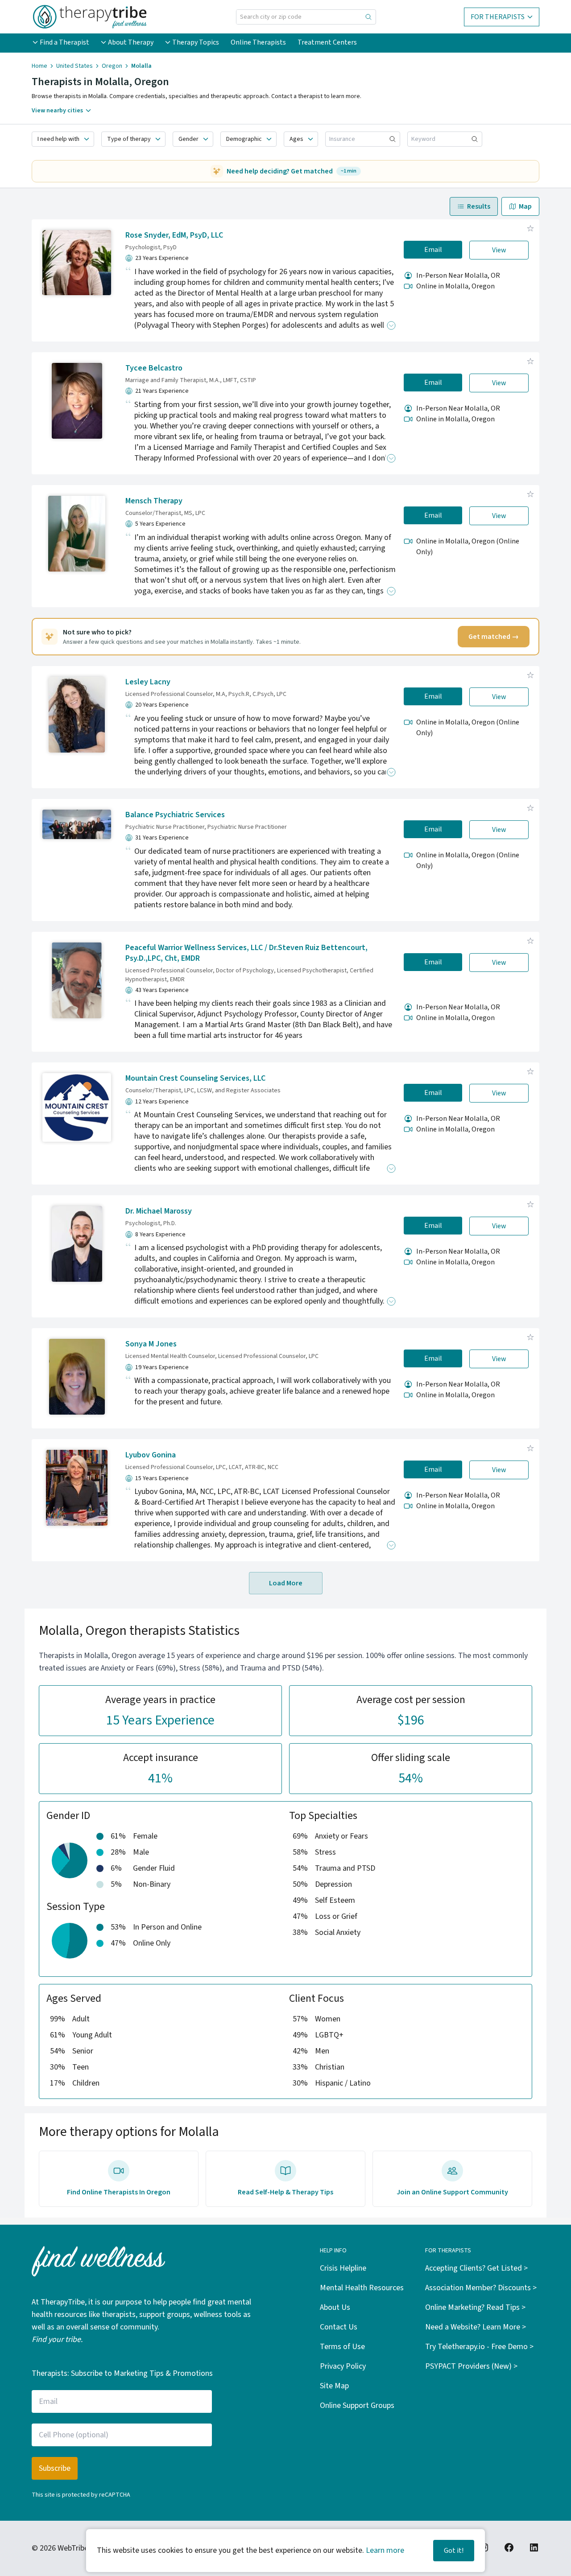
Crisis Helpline (343, 2268)
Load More (286, 1583)
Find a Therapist (64, 42)
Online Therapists (258, 42)
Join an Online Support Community (452, 2192)
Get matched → (494, 637)
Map (525, 206)
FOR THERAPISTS (498, 17)
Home (39, 66)
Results (479, 206)
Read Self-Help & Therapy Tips (285, 2192)
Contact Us (339, 2327)
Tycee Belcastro (154, 368)
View (499, 250)
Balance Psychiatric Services (175, 815)
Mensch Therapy (154, 501)
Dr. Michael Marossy (159, 1211)
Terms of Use (342, 2347)
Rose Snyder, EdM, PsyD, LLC (174, 235)
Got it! (454, 2551)
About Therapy (131, 42)
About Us (335, 2307)
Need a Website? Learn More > (476, 2327)
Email (433, 250)
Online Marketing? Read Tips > (475, 2307)
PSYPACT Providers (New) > (471, 2366)
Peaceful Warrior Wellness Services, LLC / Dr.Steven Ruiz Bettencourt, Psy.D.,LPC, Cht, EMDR (246, 953)
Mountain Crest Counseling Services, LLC (195, 1078)
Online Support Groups (357, 2405)
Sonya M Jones (151, 1344)
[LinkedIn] (534, 2547)
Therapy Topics (196, 42)
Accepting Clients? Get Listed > (476, 2268)
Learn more (385, 2550)
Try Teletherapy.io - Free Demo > (479, 2347)
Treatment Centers (327, 42)
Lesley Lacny (148, 682)
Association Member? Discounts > (481, 2288)
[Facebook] (509, 2547)
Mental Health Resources (362, 2288)
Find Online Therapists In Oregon (119, 2192)
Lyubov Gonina (151, 1455)
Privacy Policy (343, 2366)
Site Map (334, 2386)
